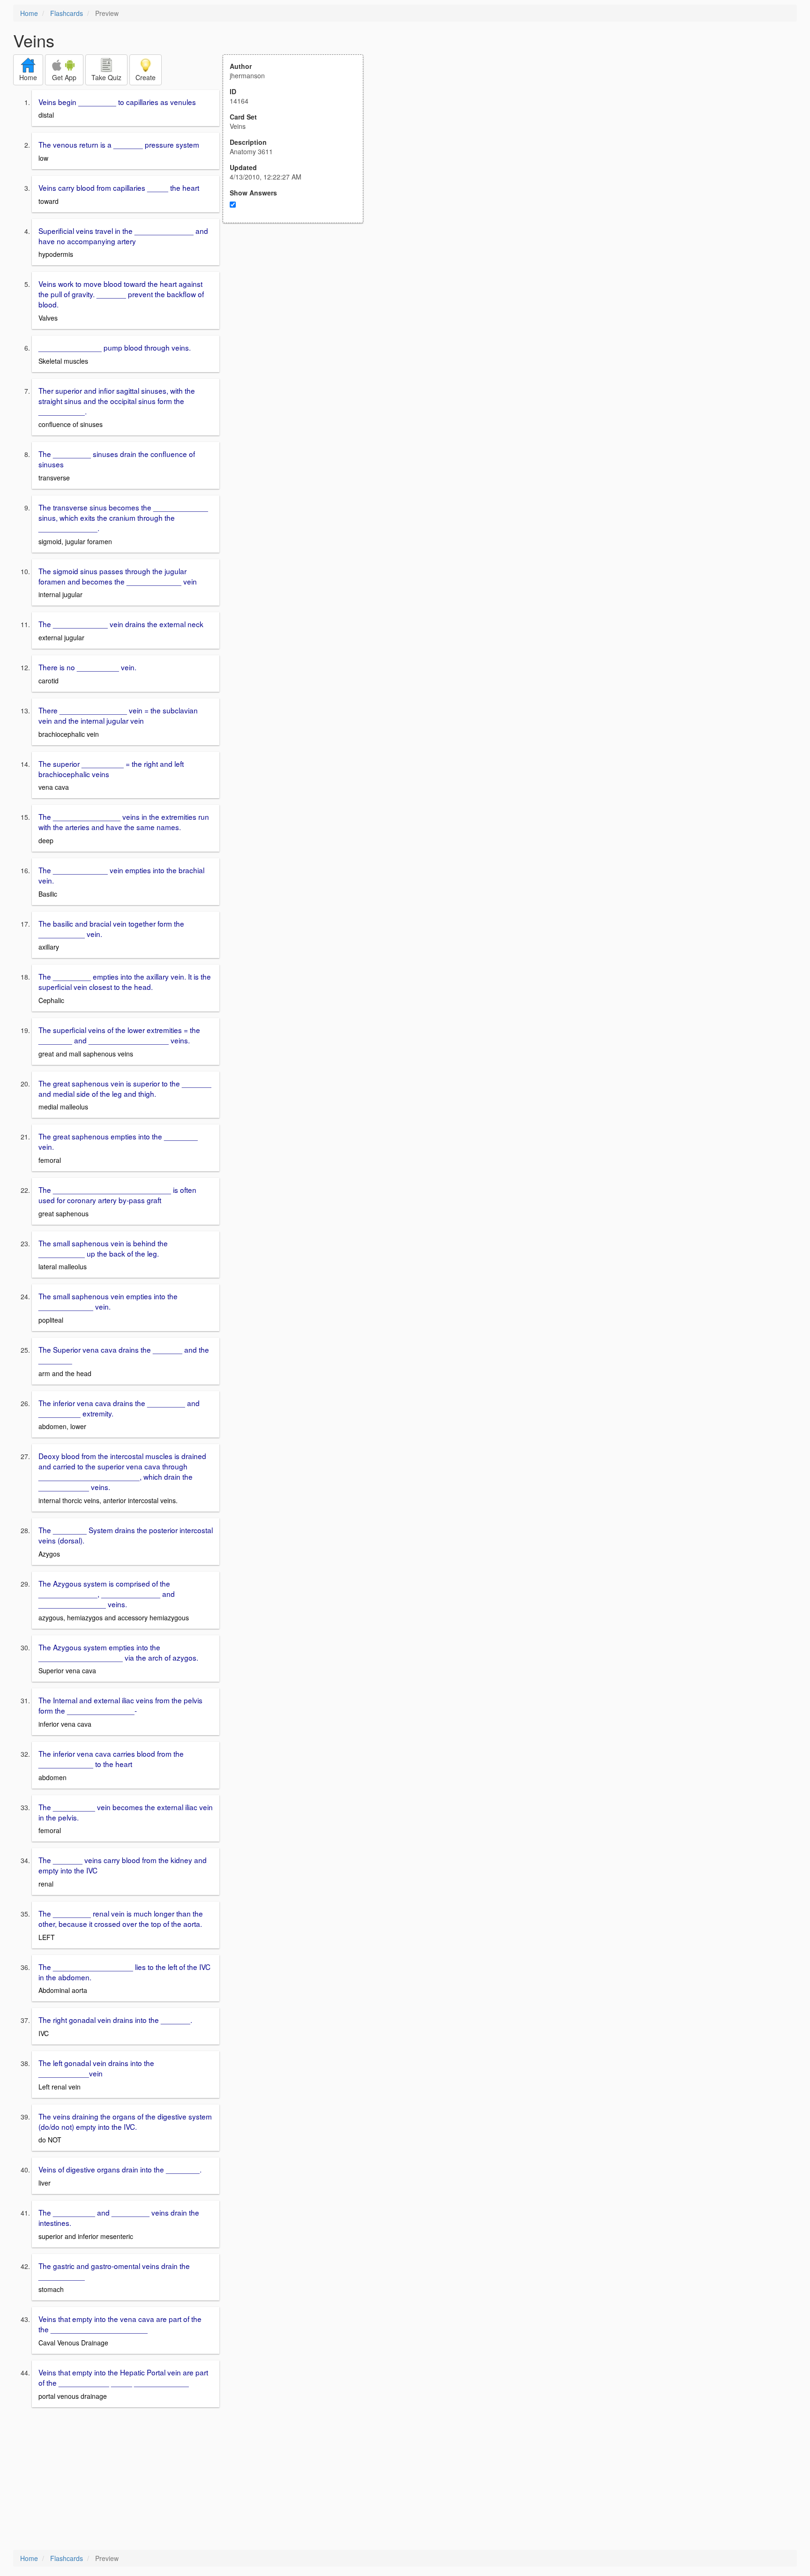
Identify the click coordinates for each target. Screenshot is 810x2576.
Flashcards (67, 13)
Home (29, 13)
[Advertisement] (298, 315)
